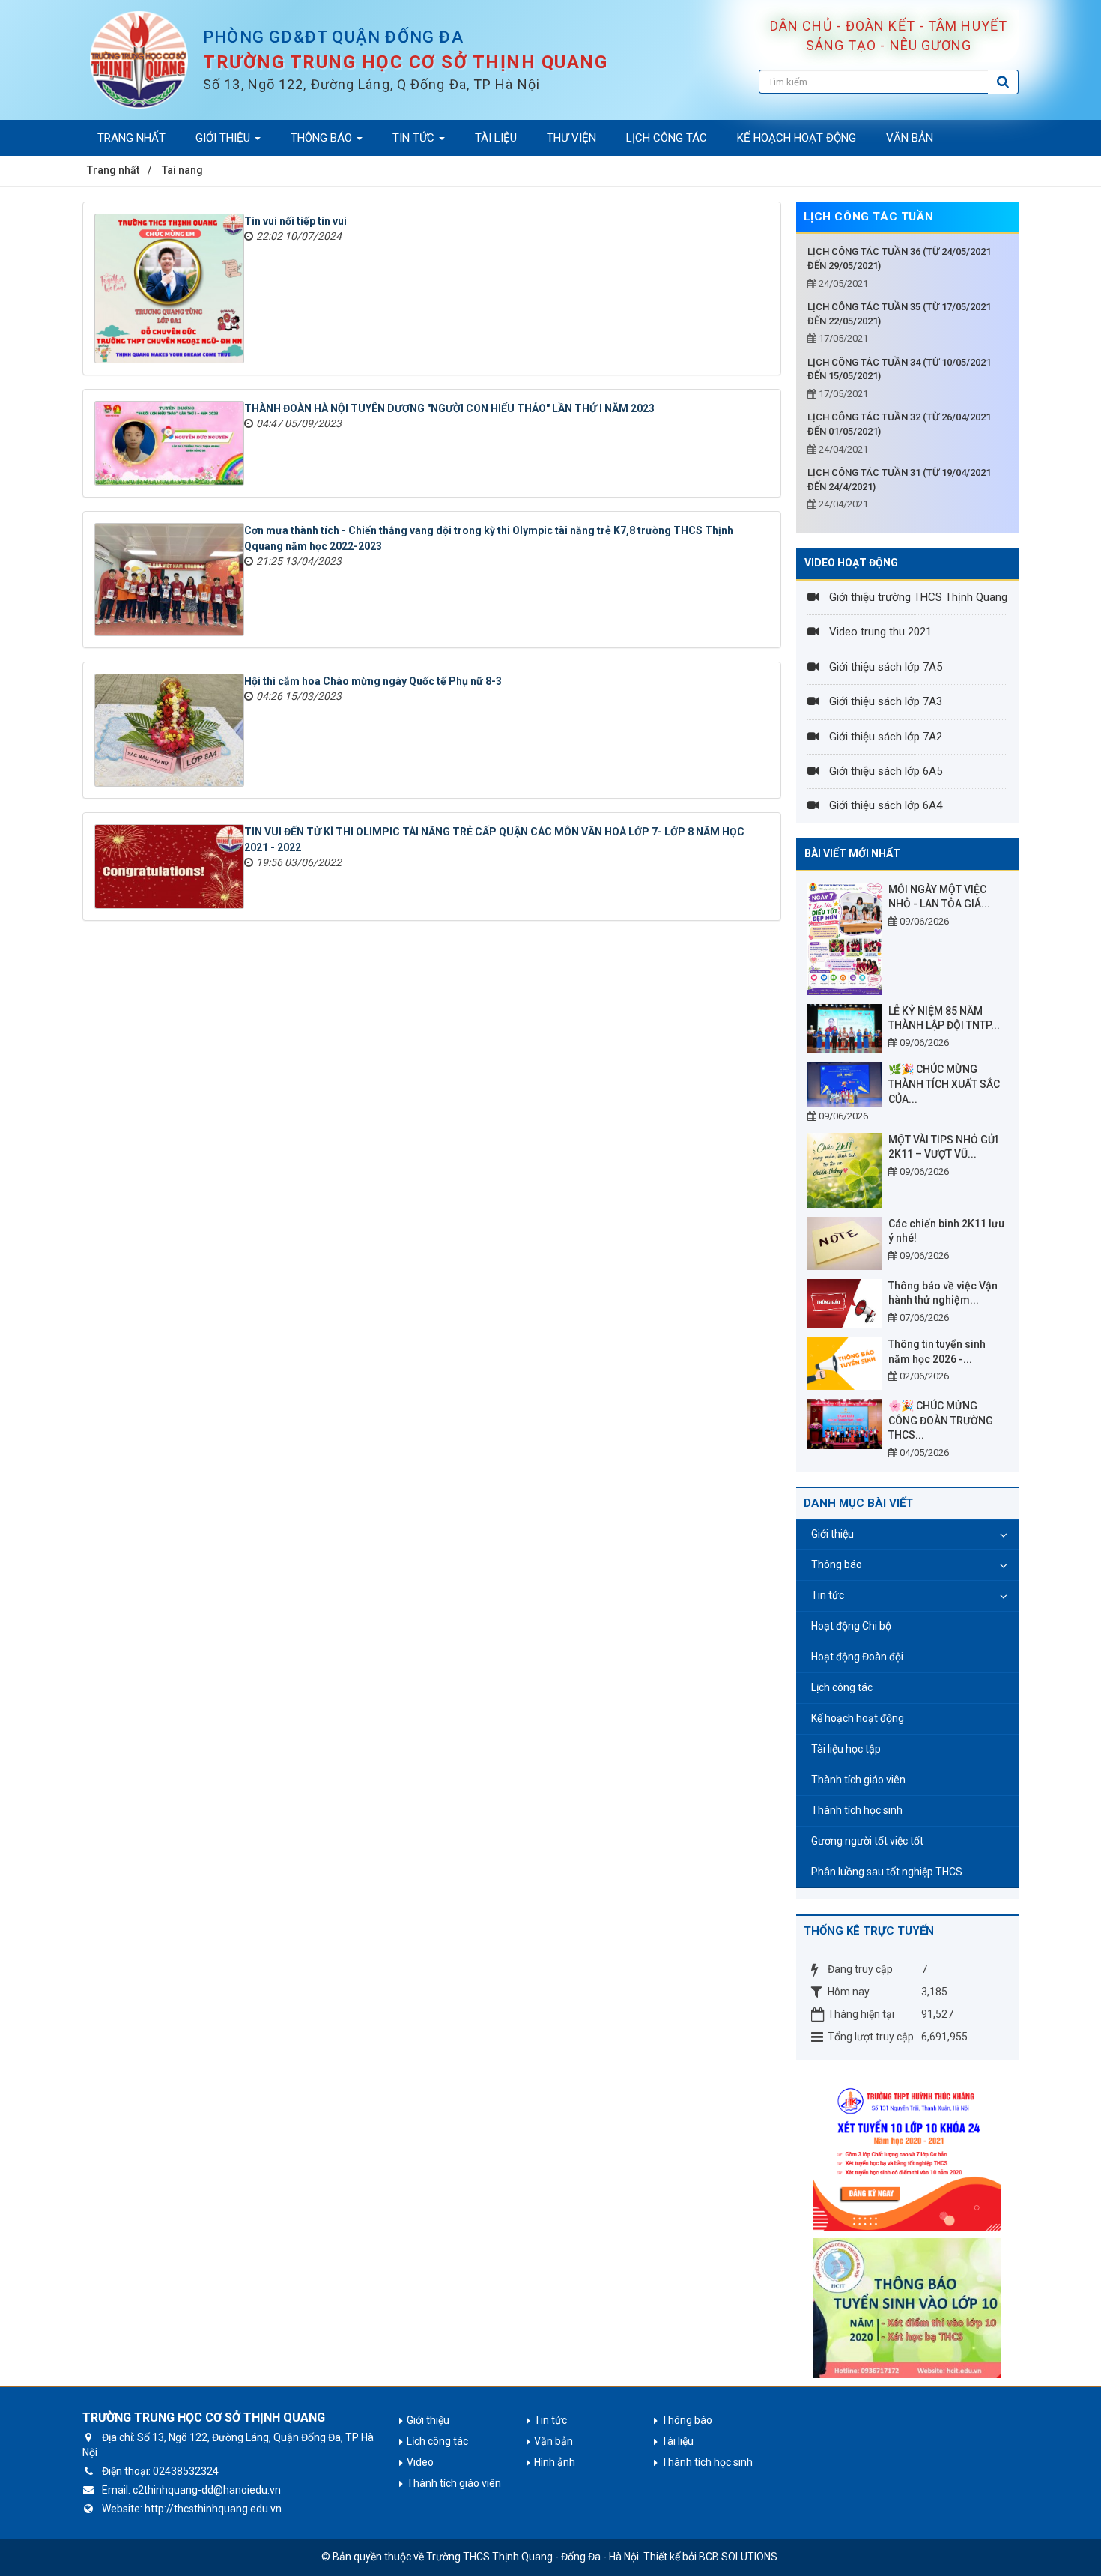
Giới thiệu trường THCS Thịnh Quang (917, 597)
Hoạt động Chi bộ (851, 1626)
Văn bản (553, 2441)
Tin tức (828, 1595)
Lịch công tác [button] (667, 138)
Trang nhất (131, 138)
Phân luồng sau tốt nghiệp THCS (887, 1872)
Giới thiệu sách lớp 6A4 (884, 805)
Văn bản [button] (910, 138)
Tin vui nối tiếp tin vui (295, 221)
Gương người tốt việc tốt (867, 1841)
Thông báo (837, 1564)
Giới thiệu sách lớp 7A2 (884, 737)
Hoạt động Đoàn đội (857, 1657)
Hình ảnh (555, 2462)
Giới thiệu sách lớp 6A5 (884, 771)
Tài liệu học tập (846, 1749)
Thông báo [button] (323, 138)
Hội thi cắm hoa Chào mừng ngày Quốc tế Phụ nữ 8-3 (373, 681)
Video (420, 2462)
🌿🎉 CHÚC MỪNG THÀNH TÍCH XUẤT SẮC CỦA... (944, 1084)
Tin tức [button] (415, 138)
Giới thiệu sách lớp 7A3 (884, 701)
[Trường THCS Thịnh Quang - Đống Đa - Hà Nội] (139, 59)
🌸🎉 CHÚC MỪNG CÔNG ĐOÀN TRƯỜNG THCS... (941, 1420)
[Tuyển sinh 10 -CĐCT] (907, 2307)
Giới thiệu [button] (224, 138)
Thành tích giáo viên (858, 1780)
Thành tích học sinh (857, 1810)
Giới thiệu (832, 1534)
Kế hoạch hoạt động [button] (797, 138)
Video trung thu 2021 (879, 632)
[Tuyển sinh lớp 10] (907, 2152)
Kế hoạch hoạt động (858, 1718)
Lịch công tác (842, 1687)
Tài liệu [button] (496, 138)
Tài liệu (677, 2441)
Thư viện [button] (571, 138)
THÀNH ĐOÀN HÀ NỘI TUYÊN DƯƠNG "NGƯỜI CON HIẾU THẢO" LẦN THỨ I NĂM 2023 (449, 408)
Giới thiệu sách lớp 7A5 (884, 667)
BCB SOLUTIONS (738, 2557)
